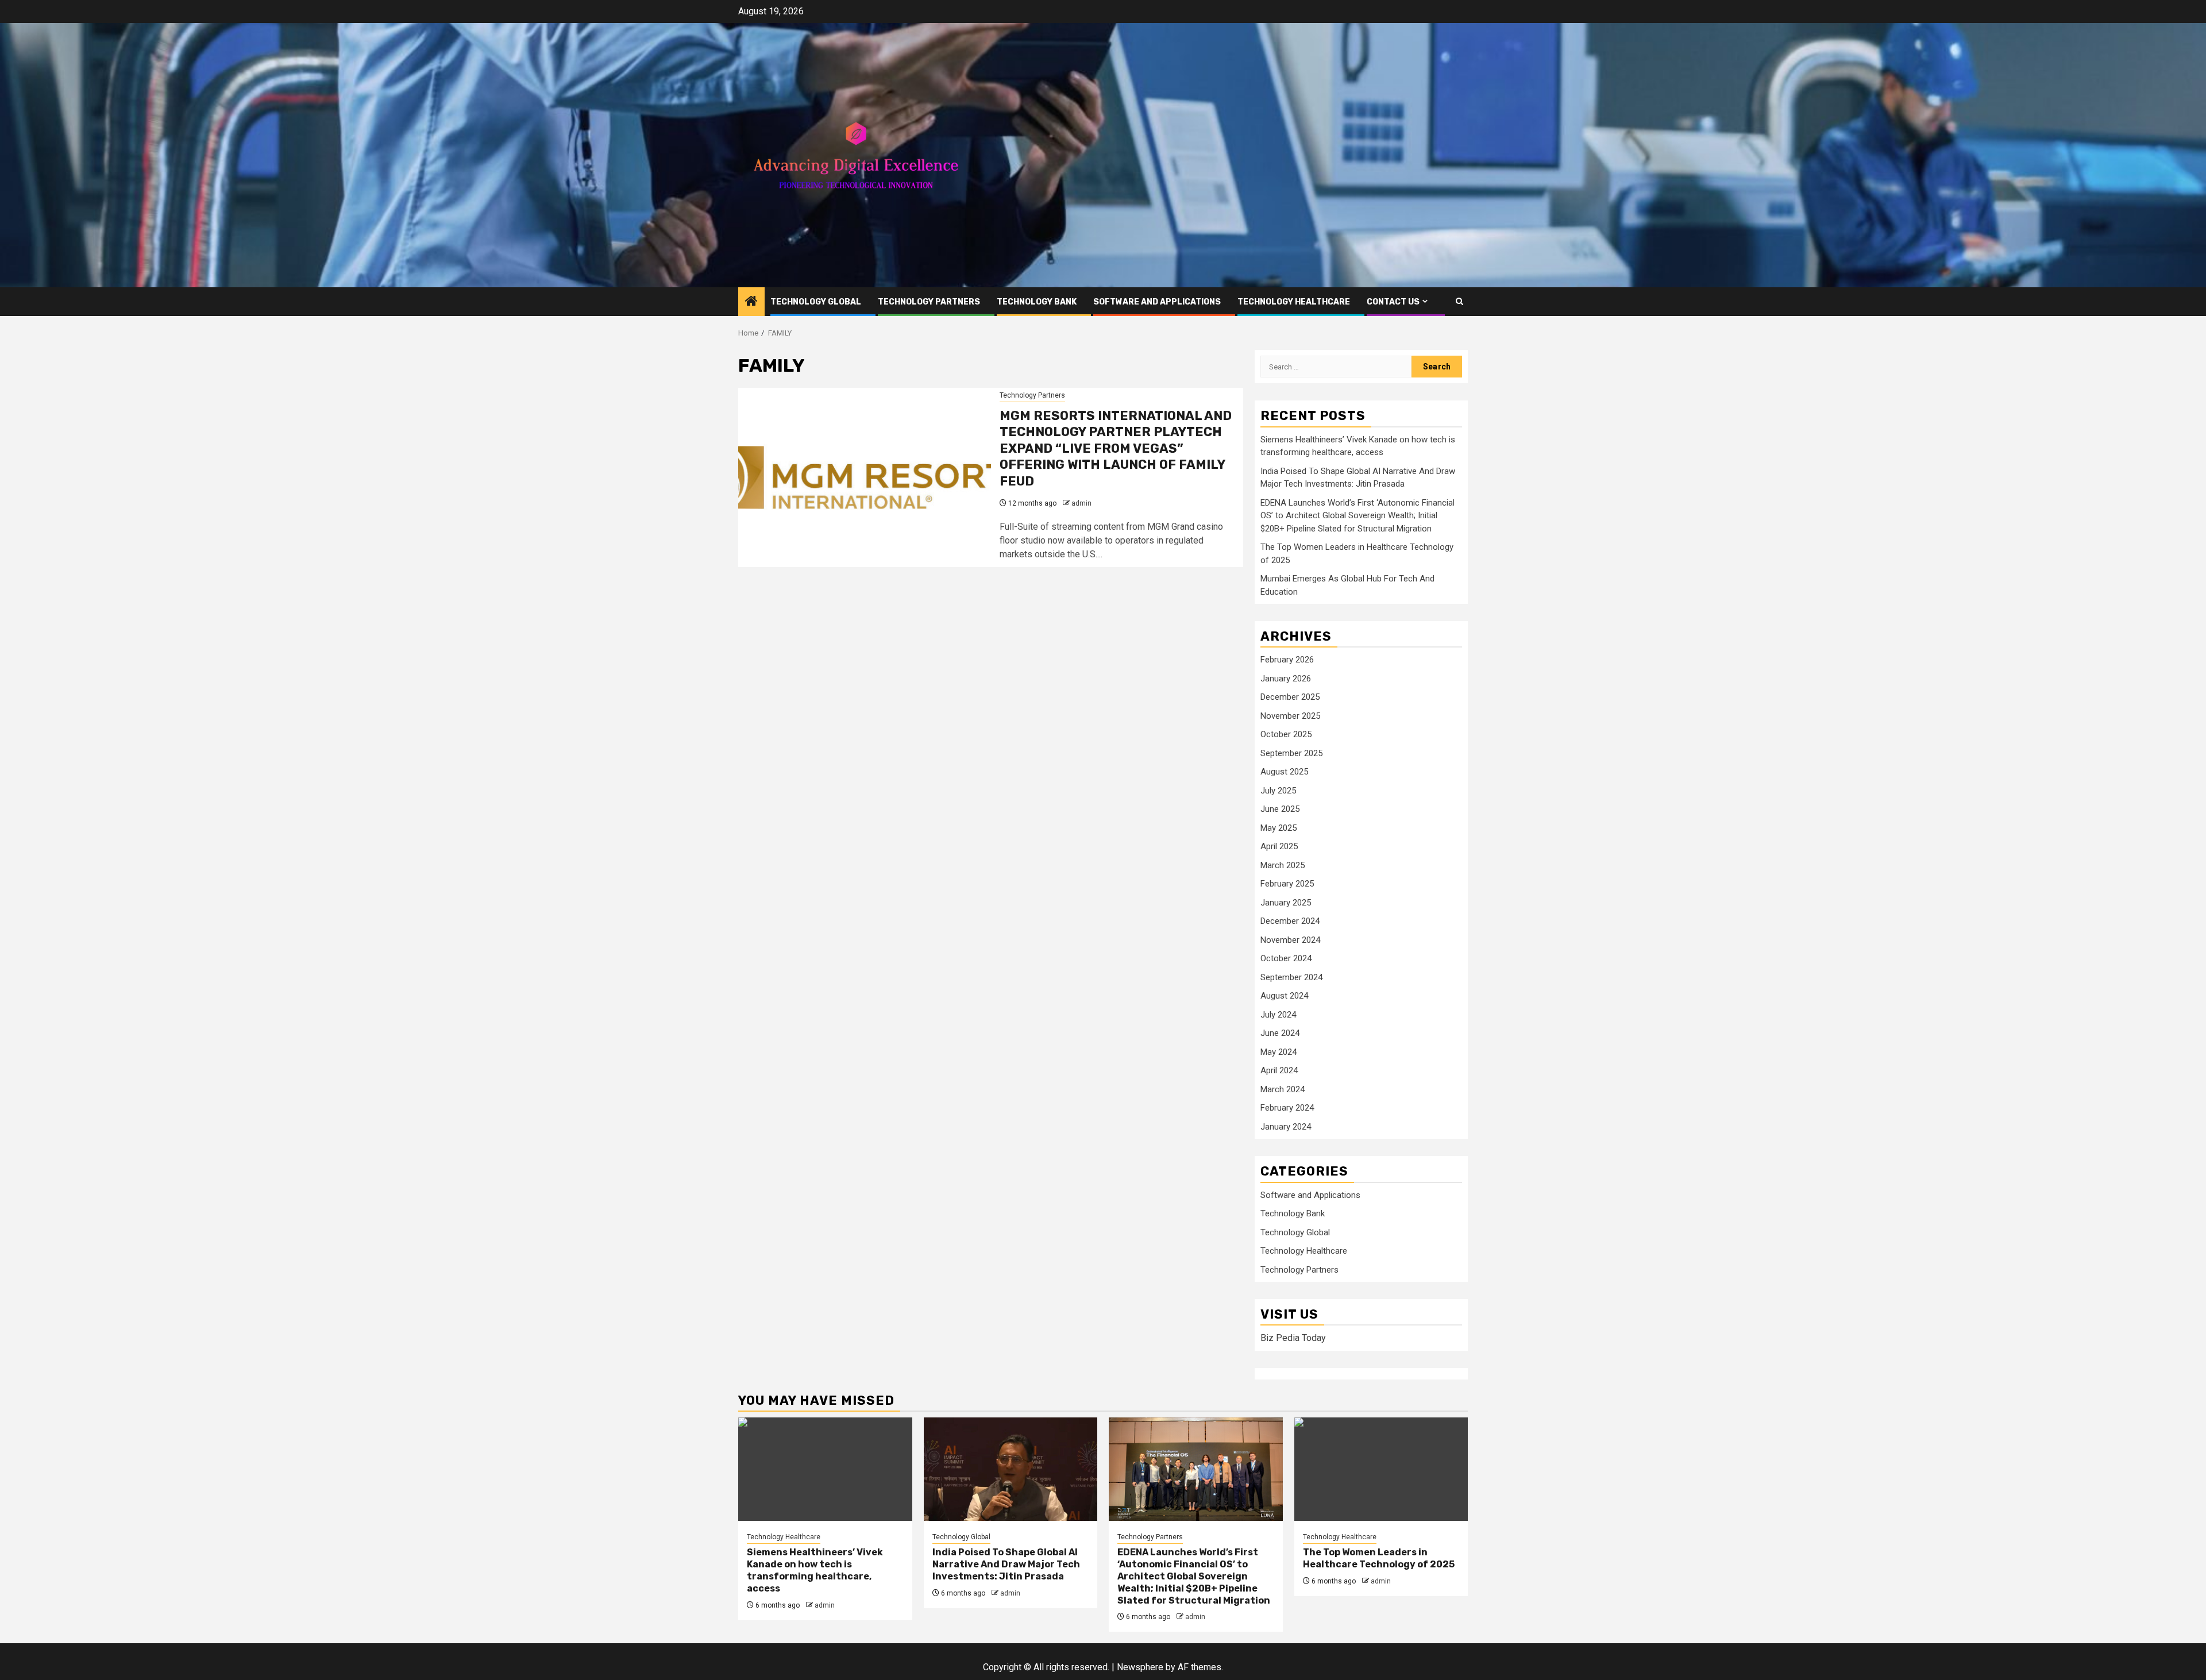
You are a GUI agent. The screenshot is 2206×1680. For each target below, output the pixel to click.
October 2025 (1286, 734)
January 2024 (1286, 1127)
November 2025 (1290, 716)
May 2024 (1279, 1052)
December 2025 (1290, 697)
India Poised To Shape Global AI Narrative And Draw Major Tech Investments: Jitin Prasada (1006, 1564)
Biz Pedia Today (1293, 1338)
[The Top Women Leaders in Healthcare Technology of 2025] (1381, 1469)
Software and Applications (1157, 302)
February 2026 (1287, 660)
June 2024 (1280, 1033)
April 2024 (1279, 1070)
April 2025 (1279, 846)
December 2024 (1290, 921)
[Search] (1459, 301)
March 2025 (1283, 865)
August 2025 (1284, 772)
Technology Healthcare (1294, 302)
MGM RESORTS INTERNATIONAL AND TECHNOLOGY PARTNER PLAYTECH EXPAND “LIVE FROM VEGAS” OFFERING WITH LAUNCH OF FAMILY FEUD (1116, 448)
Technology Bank (1037, 302)
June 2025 (1280, 809)
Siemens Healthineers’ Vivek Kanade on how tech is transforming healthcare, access (815, 1570)
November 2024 (1290, 940)
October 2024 (1286, 958)
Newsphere (1140, 1667)
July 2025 (1278, 791)
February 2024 (1287, 1108)
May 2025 (1279, 828)
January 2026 (1286, 679)
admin (1081, 503)
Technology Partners (929, 302)
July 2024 (1278, 1015)
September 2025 (1291, 753)
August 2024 (1284, 996)
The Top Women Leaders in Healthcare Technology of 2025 (1379, 1558)
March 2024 (1283, 1089)
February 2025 (1287, 884)
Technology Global (816, 302)
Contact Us (1393, 302)
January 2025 (1286, 903)
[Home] (751, 302)
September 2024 (1291, 977)
